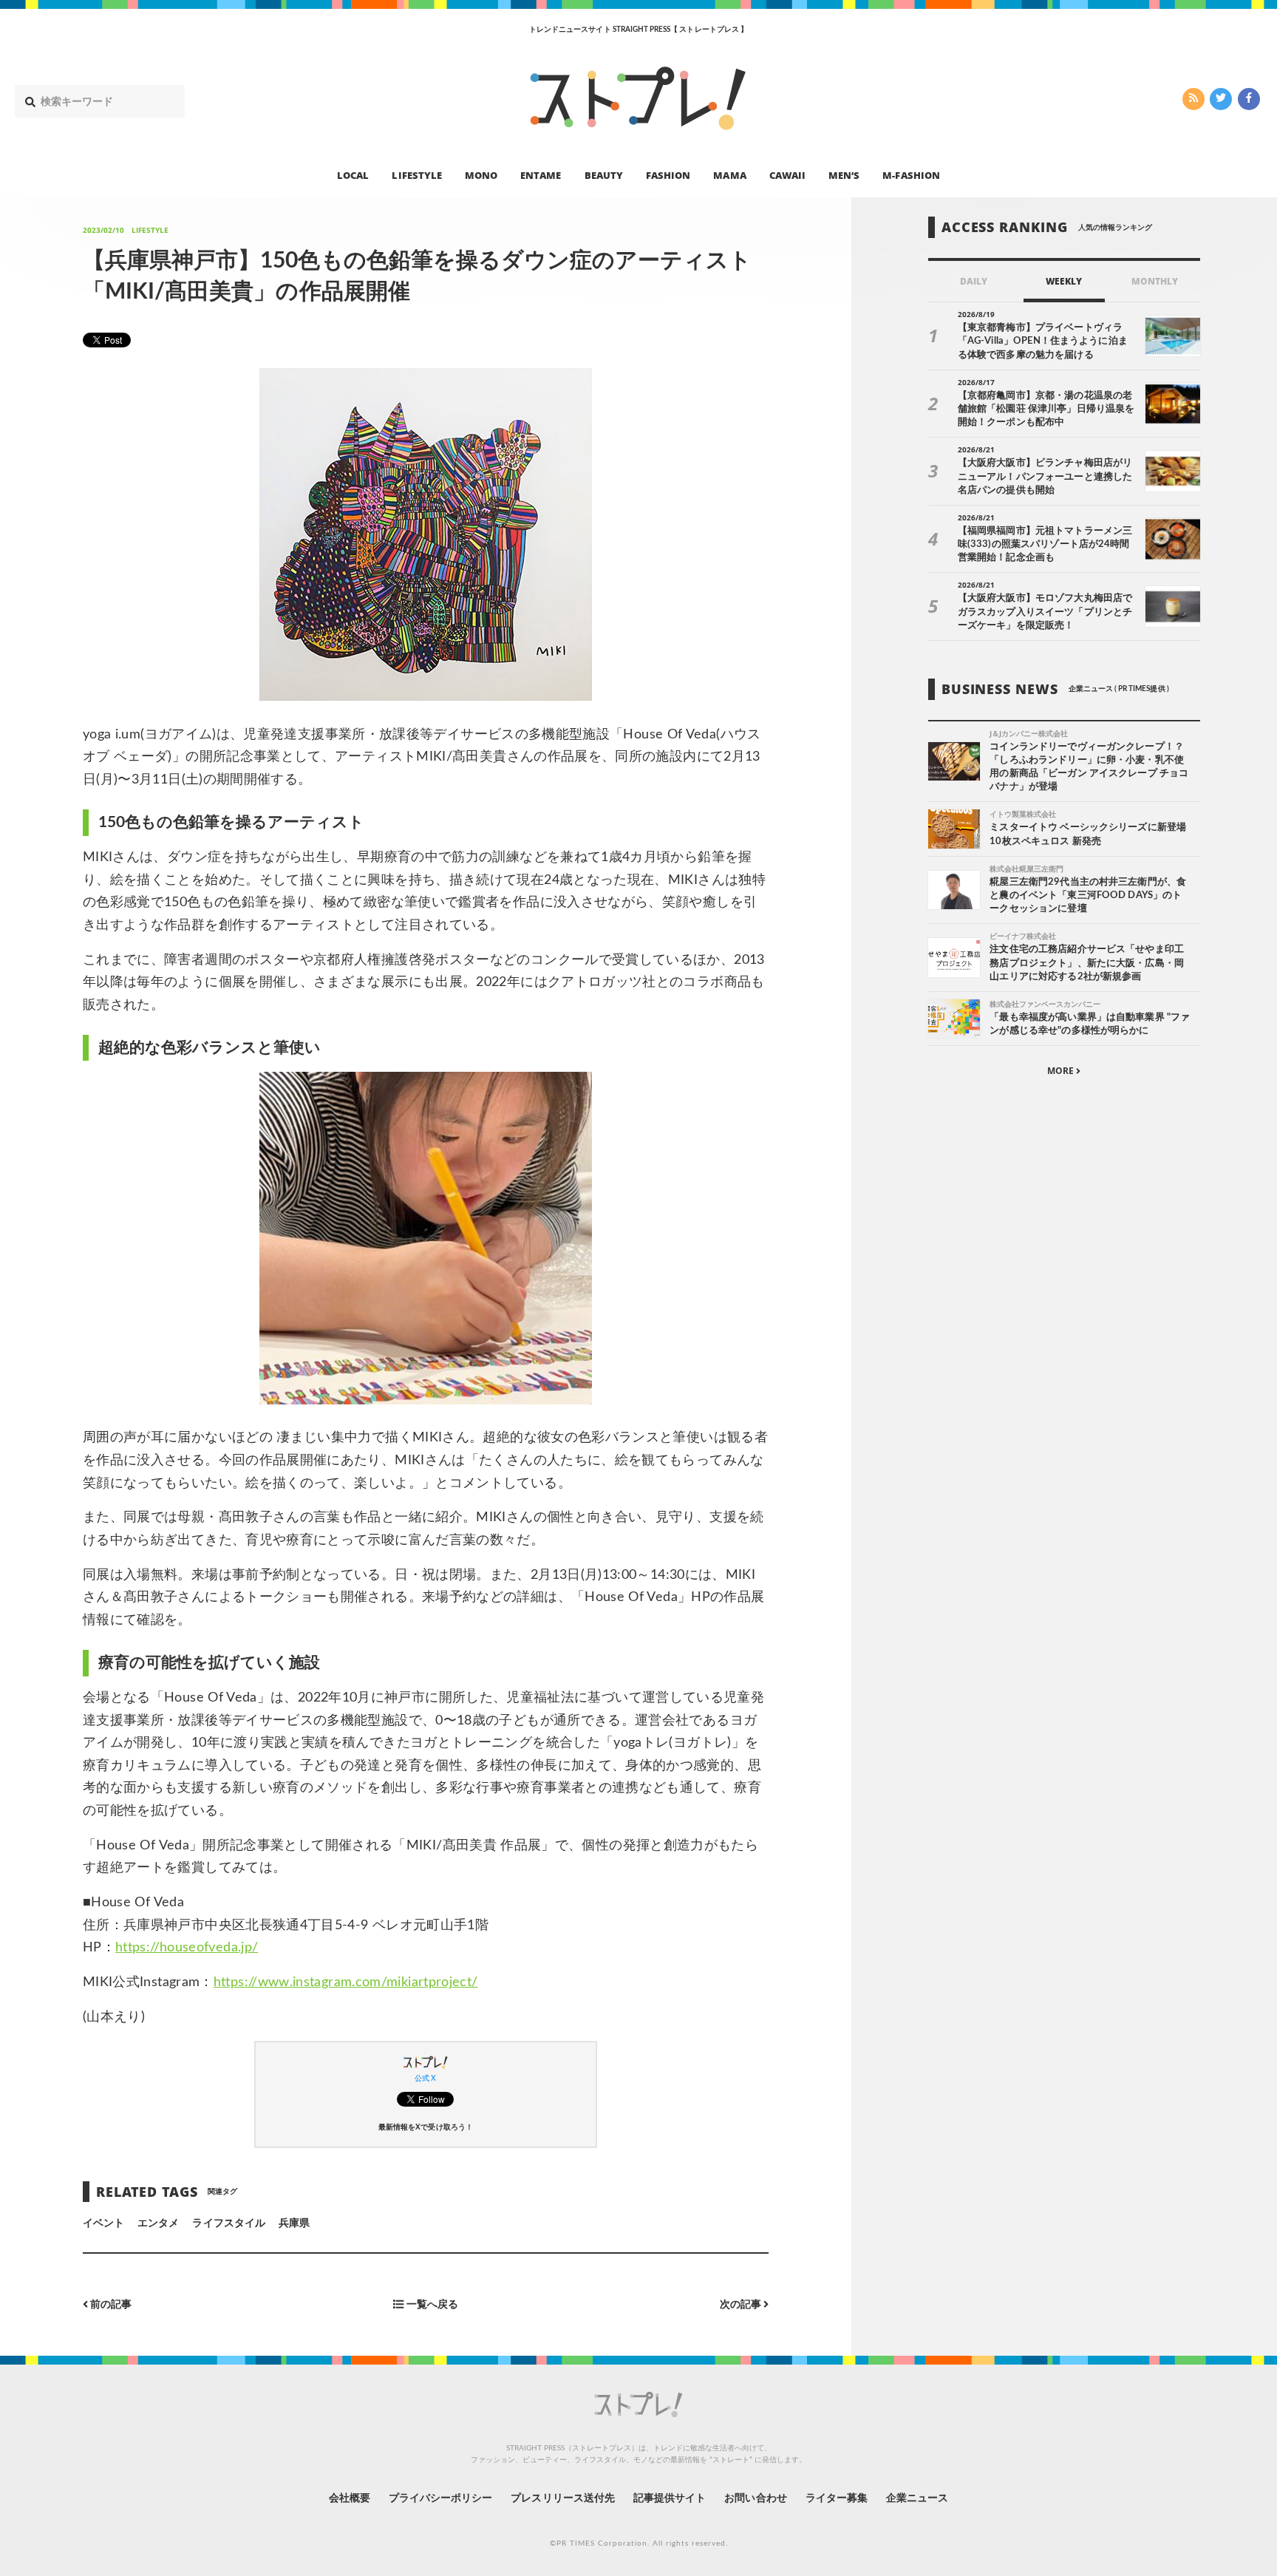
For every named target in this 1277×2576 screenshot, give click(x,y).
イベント (103, 2223)
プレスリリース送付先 (563, 2498)
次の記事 (742, 2304)
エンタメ (158, 2223)
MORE (1062, 1071)
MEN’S (844, 174)
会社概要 (350, 2498)
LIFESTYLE (416, 174)
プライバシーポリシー (441, 2498)
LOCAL (353, 174)
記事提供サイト (670, 2498)
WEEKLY (1064, 281)
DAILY (974, 281)
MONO (481, 174)
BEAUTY (604, 174)
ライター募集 (837, 2498)
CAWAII (787, 174)
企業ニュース (917, 2498)
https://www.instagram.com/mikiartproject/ (346, 1982)
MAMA (729, 174)
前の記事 (110, 2304)
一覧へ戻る (430, 2304)
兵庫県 (294, 2223)
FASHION (668, 174)
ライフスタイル (228, 2223)
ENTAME (541, 174)
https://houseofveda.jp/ (187, 1948)
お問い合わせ (755, 2498)
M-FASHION (911, 174)
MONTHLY (1155, 281)
